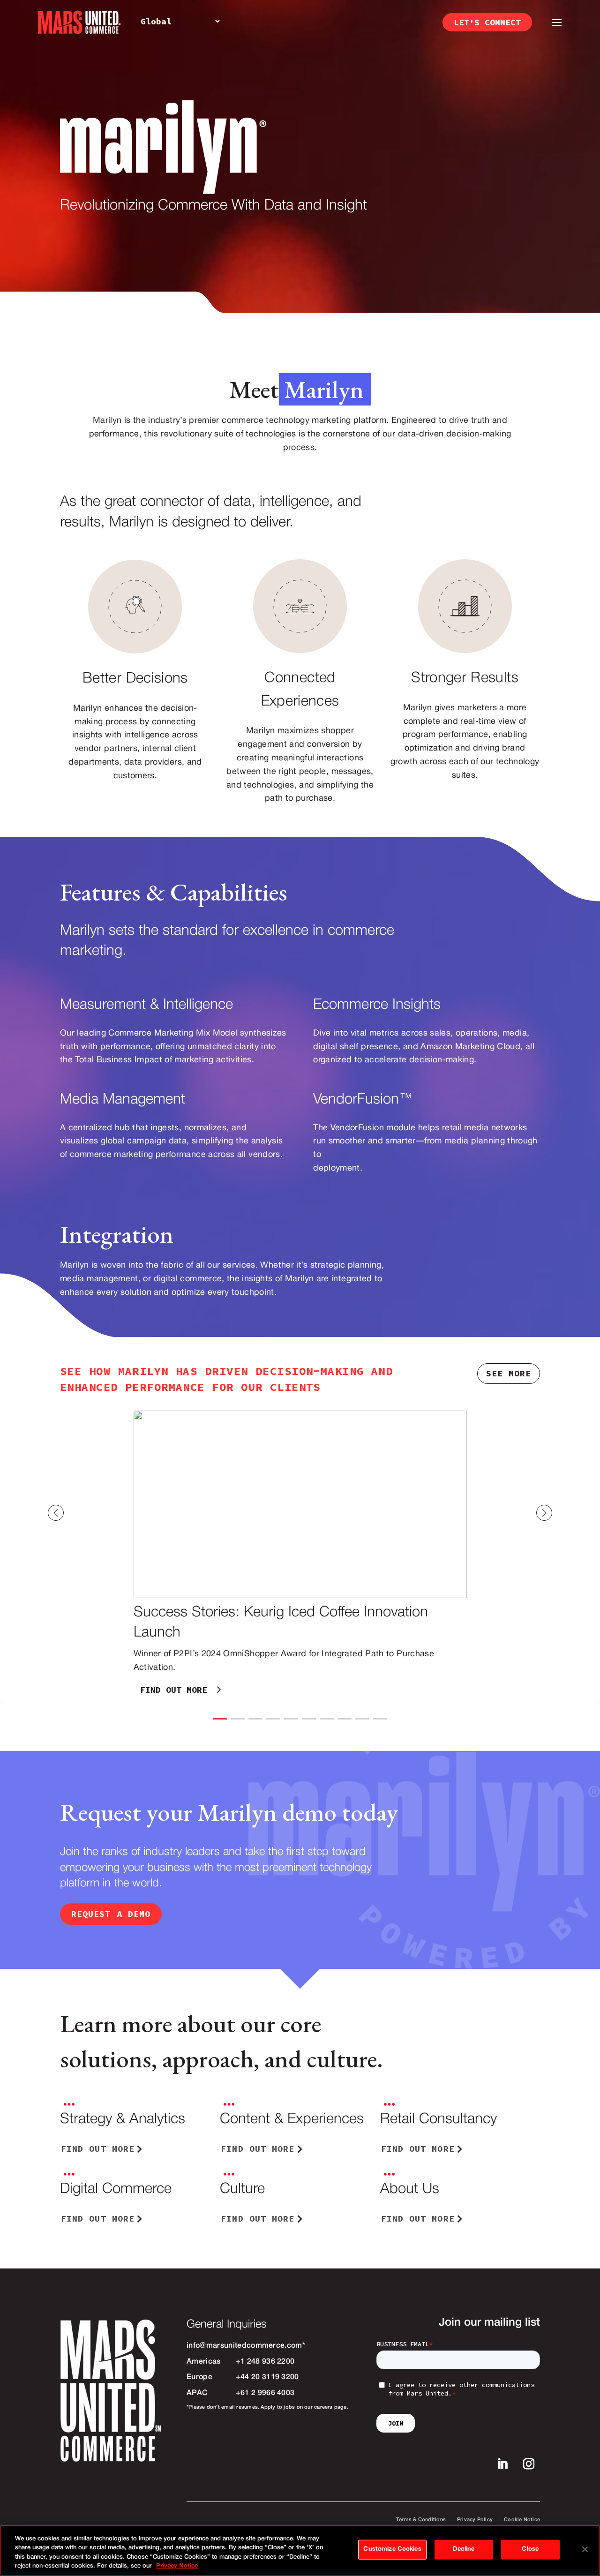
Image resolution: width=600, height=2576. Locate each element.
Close (530, 2549)
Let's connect (487, 22)
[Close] (585, 2549)
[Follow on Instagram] (529, 2464)
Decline (464, 2549)
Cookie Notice (522, 2520)
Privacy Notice (177, 2566)
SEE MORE (509, 1373)
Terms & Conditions (421, 2520)
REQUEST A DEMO (111, 1914)
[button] (568, 1513)
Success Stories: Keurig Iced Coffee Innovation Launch (300, 1557)
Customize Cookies (392, 2549)
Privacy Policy (475, 2520)
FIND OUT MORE (174, 1690)
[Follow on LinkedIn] (502, 2464)
